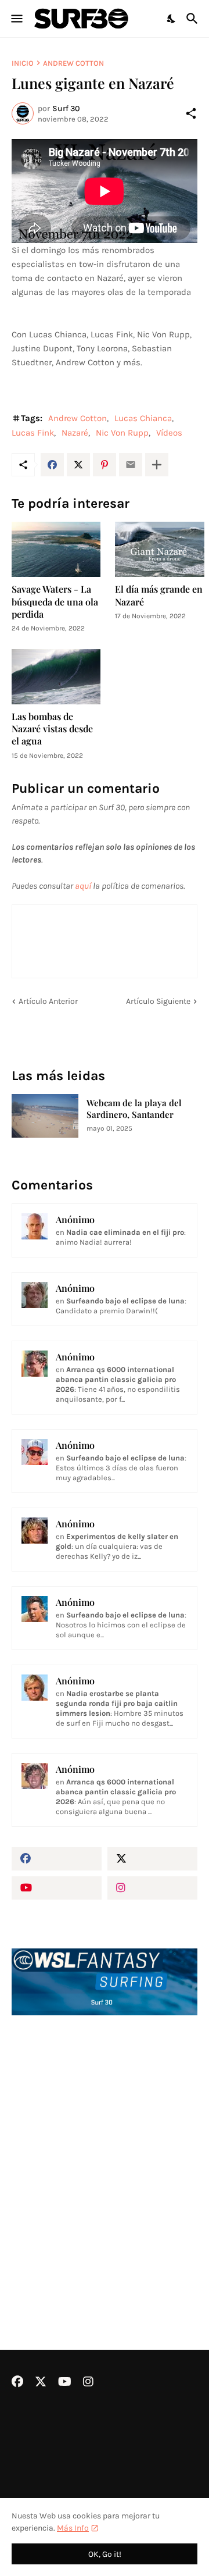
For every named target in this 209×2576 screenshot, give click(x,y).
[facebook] (57, 1859)
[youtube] (57, 1888)
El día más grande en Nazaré (159, 595)
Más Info (73, 2528)
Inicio (23, 63)
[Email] (131, 465)
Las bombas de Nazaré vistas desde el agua (52, 729)
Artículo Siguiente (158, 1001)
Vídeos (169, 433)
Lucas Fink (33, 433)
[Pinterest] (105, 465)
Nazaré (75, 433)
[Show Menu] (16, 19)
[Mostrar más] (157, 465)
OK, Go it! (105, 2554)
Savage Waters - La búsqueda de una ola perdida (55, 601)
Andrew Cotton (73, 63)
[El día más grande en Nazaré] (159, 549)
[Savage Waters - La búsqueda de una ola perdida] (56, 549)
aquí (83, 886)
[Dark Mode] (172, 19)
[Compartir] (191, 113)
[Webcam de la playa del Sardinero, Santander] (45, 1116)
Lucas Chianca (143, 418)
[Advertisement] (105, 2151)
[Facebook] (52, 465)
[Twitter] (78, 465)
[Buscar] (194, 19)
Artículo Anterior (48, 1001)
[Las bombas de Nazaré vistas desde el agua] (56, 677)
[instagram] (152, 1888)
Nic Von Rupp (122, 433)
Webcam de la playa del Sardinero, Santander (134, 1109)
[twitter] (152, 1859)
